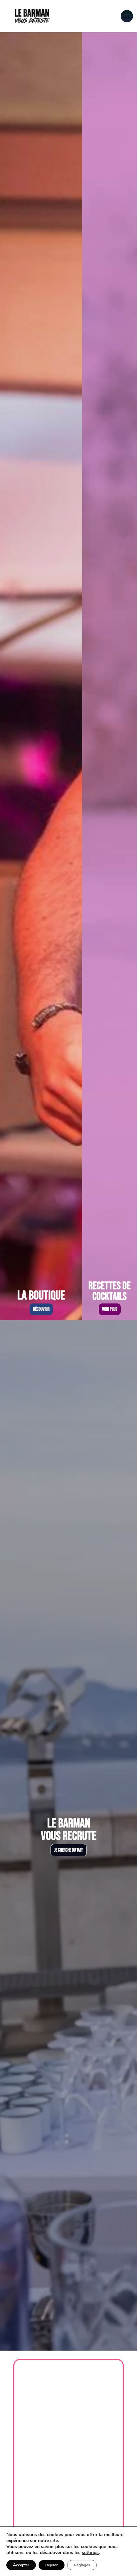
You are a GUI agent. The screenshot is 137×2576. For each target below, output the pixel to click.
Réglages (82, 2565)
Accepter (21, 2565)
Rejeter (52, 2565)
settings (90, 2553)
